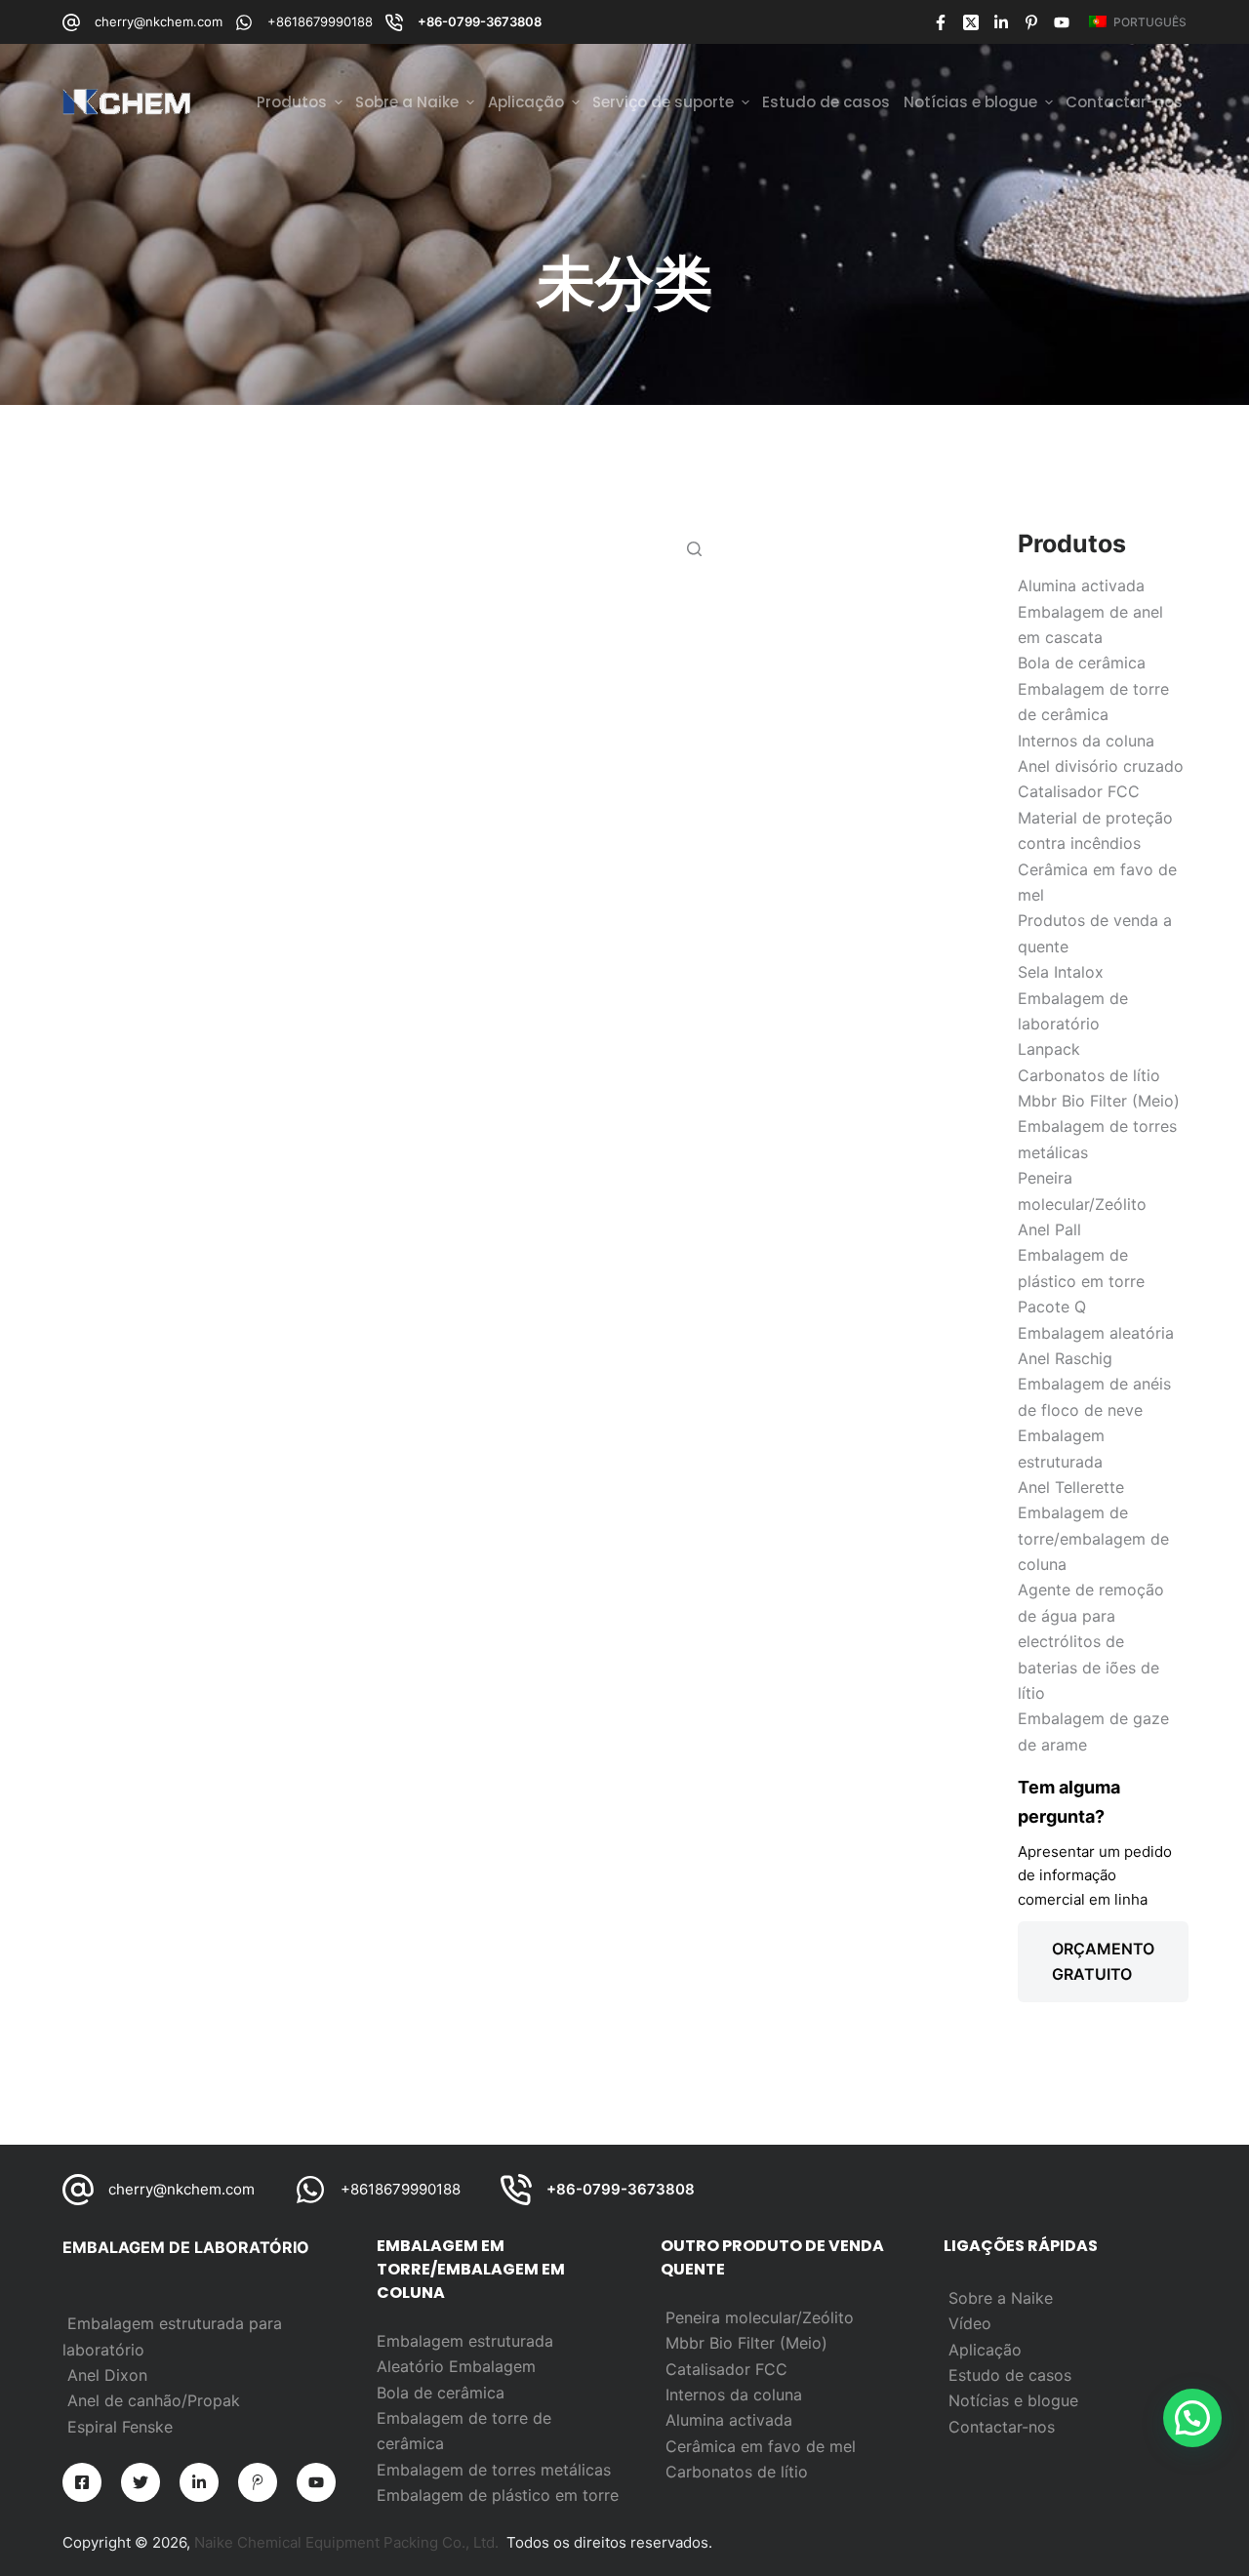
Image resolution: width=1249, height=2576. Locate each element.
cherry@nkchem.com (159, 21)
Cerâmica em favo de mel (761, 2446)
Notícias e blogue (1013, 2400)
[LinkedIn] (1001, 22)
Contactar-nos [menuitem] (1124, 102)
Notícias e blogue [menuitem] (970, 102)
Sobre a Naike (1001, 2298)
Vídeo (970, 2323)
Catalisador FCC (726, 2369)
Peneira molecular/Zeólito (760, 2317)
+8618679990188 (320, 21)
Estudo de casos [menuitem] (826, 102)
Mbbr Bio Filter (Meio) (746, 2343)
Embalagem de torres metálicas (494, 2470)
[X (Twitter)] (971, 22)
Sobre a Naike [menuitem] (407, 102)
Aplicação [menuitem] (526, 102)
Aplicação (985, 2350)
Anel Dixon (107, 2375)
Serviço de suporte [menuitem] (663, 102)
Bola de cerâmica (441, 2393)
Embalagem (492, 2366)
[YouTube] (1062, 22)
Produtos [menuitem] (292, 102)
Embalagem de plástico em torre (498, 2495)
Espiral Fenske (120, 2427)
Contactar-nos (1002, 2427)
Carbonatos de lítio (737, 2472)
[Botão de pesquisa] (694, 548)
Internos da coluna (734, 2395)
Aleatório (413, 2366)
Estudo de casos (1010, 2375)
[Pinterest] (1031, 22)
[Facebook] (941, 22)
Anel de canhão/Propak (154, 2400)
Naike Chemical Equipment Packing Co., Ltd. (346, 2542)
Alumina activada (729, 2420)
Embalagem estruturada (465, 2341)
